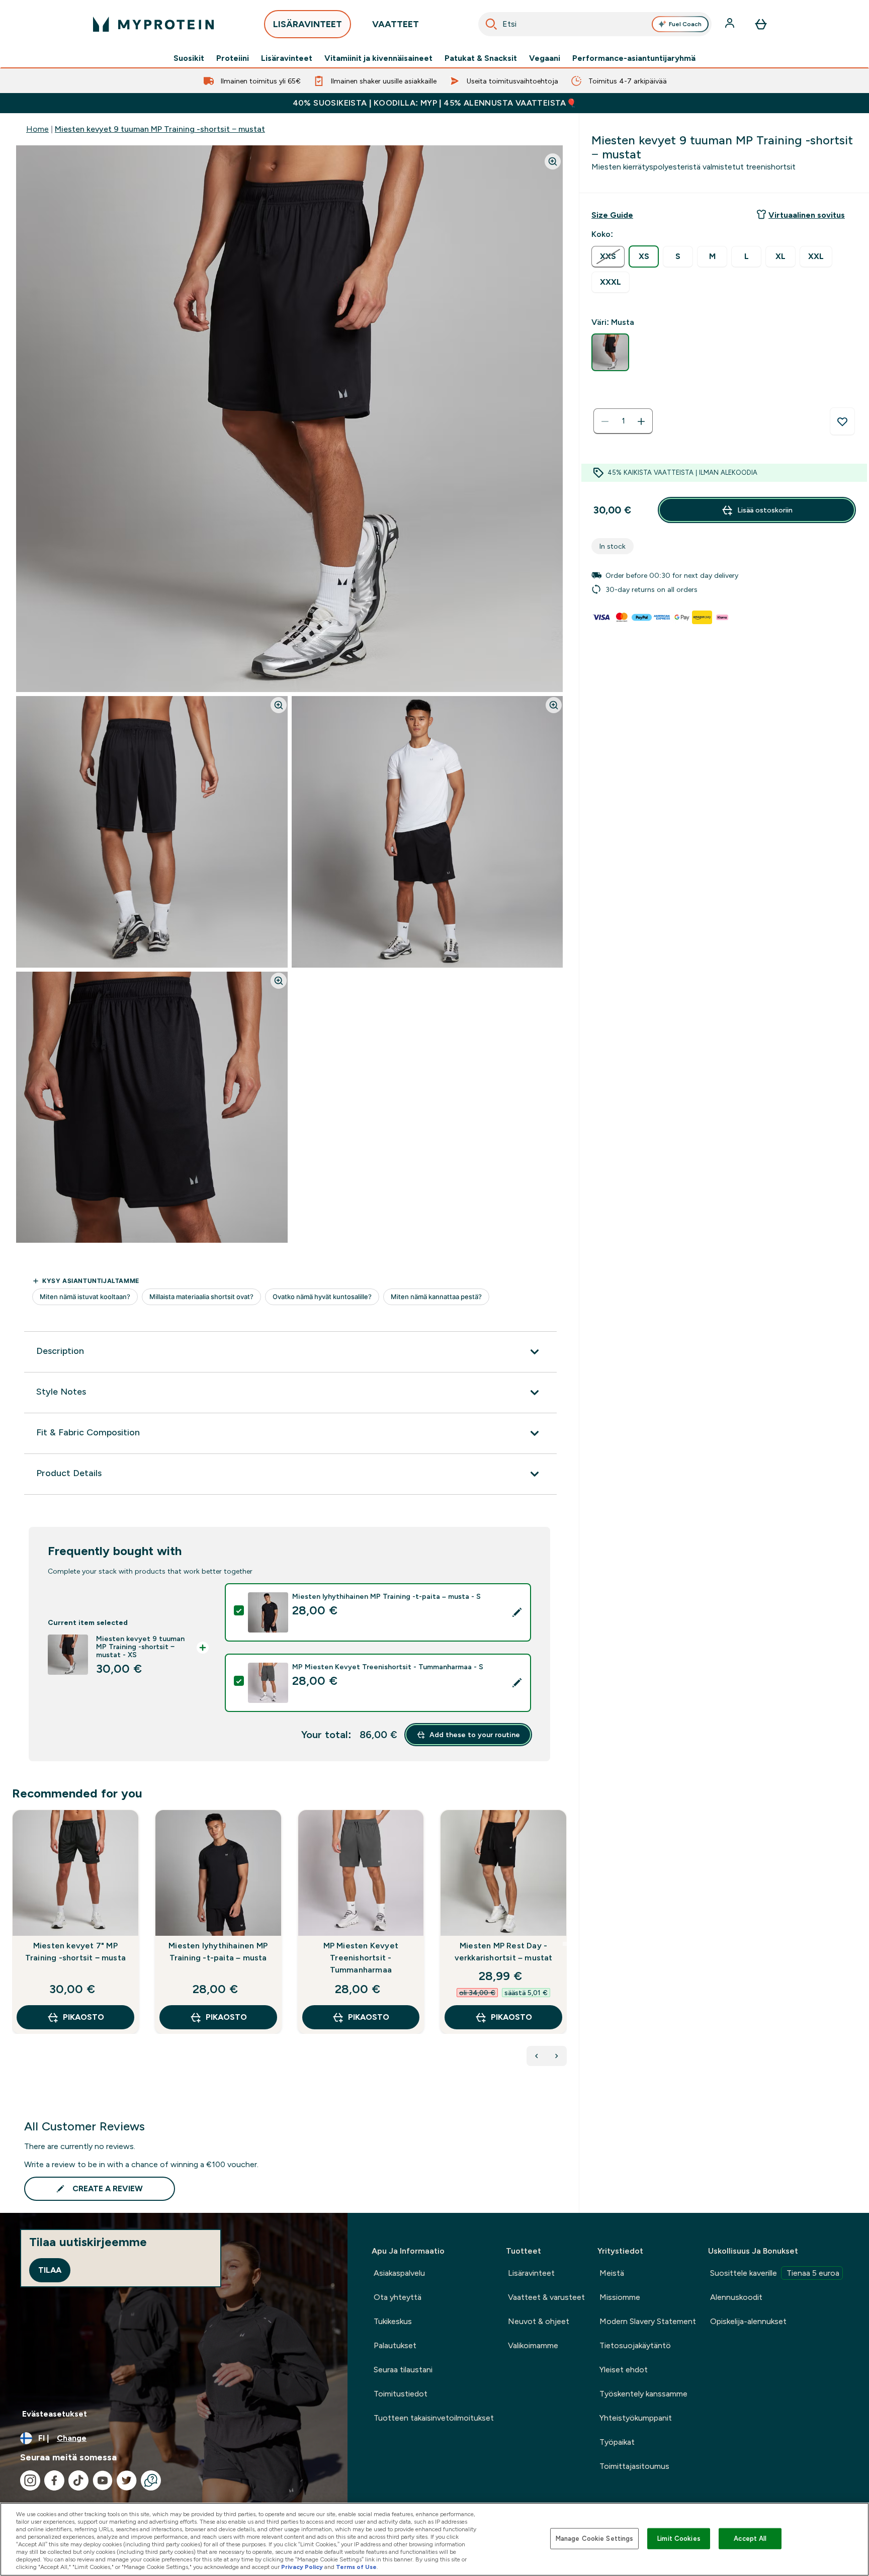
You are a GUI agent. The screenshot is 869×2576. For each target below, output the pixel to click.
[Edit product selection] (517, 1612)
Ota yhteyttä (398, 2297)
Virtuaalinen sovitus (807, 215)
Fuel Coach (685, 24)
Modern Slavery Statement (648, 2321)
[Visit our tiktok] (78, 2480)
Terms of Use (356, 2567)
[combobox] (595, 24)
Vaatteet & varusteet (546, 2297)
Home (37, 129)
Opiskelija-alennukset (748, 2321)
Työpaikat (617, 2442)
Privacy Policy (302, 2567)
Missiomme (620, 2297)
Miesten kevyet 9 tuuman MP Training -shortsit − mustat (160, 129)
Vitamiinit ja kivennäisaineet (378, 58)
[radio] (608, 257)
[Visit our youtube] (103, 2480)
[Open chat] (151, 2480)
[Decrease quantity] (605, 421)
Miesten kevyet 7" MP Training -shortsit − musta (75, 1952)
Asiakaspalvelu (399, 2273)
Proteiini (233, 58)
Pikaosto (83, 2017)
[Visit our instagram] (30, 2480)
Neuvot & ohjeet (539, 2321)
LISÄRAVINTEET (308, 24)
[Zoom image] (553, 161)
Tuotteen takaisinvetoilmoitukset (434, 2418)
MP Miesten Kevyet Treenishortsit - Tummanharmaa (361, 1958)
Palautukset (395, 2345)
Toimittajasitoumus (634, 2466)
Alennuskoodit (736, 2297)
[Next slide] (565, 1944)
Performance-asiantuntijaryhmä (634, 58)
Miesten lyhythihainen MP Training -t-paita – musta (218, 1952)
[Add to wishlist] (842, 421)
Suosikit (189, 58)
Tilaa (50, 2270)
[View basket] (761, 24)
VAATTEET (396, 24)
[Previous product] (537, 2056)
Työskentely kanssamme (643, 2394)
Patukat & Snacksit (481, 58)
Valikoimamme (533, 2345)
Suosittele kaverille (775, 2273)
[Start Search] (491, 24)
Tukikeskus (393, 2321)
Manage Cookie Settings (595, 2539)
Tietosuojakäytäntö (635, 2345)
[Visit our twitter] (127, 2480)
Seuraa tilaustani (403, 2370)
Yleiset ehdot (624, 2370)
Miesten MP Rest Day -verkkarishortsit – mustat (504, 1952)
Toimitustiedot (401, 2394)
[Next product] (557, 2056)
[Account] (731, 24)
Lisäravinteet (287, 58)
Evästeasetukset (55, 2414)
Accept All (750, 2539)
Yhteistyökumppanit (636, 2418)
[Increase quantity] (641, 421)
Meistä (612, 2273)
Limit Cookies (679, 2539)
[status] (623, 421)
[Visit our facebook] (54, 2480)
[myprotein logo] (153, 24)
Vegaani (545, 58)
